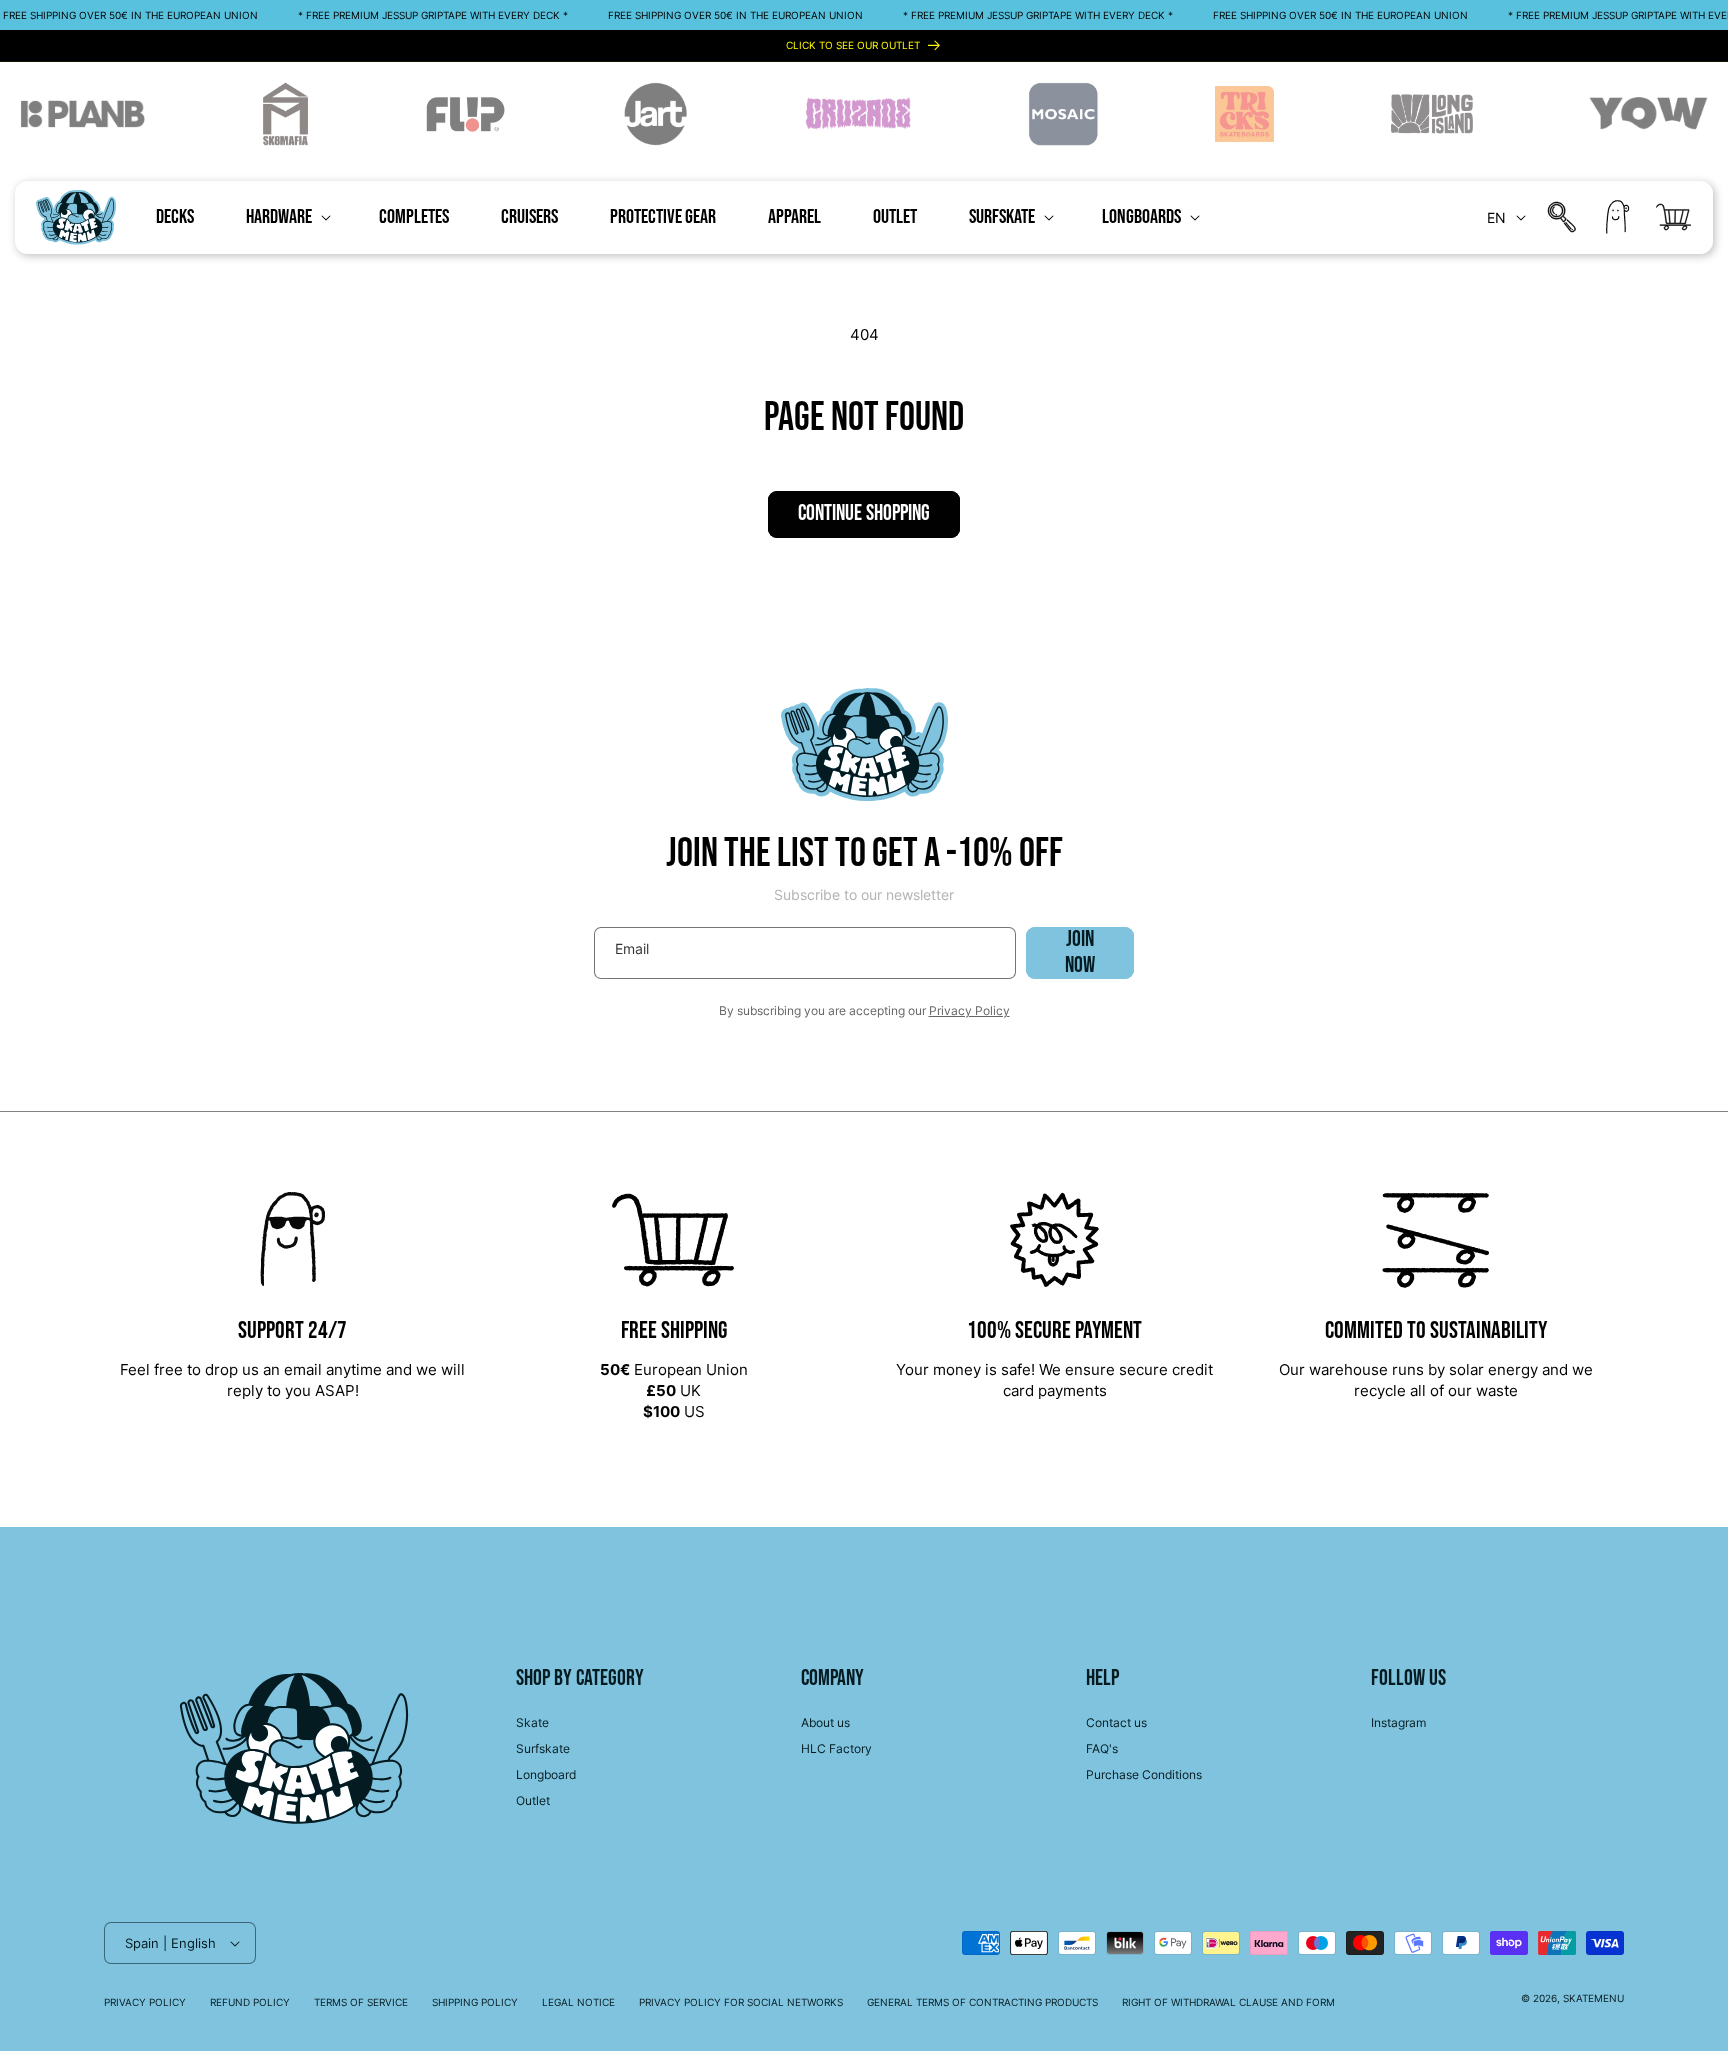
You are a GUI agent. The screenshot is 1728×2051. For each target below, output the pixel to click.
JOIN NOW (1080, 953)
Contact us (1116, 1722)
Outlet (533, 1800)
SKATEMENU (1593, 1998)
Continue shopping (864, 513)
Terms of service (361, 2002)
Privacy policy (145, 2002)
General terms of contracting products (982, 2002)
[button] (286, 217)
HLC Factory (836, 1748)
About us (825, 1722)
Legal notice (578, 2002)
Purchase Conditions (1144, 1774)
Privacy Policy (969, 1010)
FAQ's (1102, 1748)
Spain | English (170, 1943)
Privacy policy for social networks (741, 2002)
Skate (532, 1722)
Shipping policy (475, 2002)
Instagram (1398, 1722)
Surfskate (543, 1748)
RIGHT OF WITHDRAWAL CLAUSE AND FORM (1228, 2002)
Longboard (546, 1774)
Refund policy (250, 2002)
